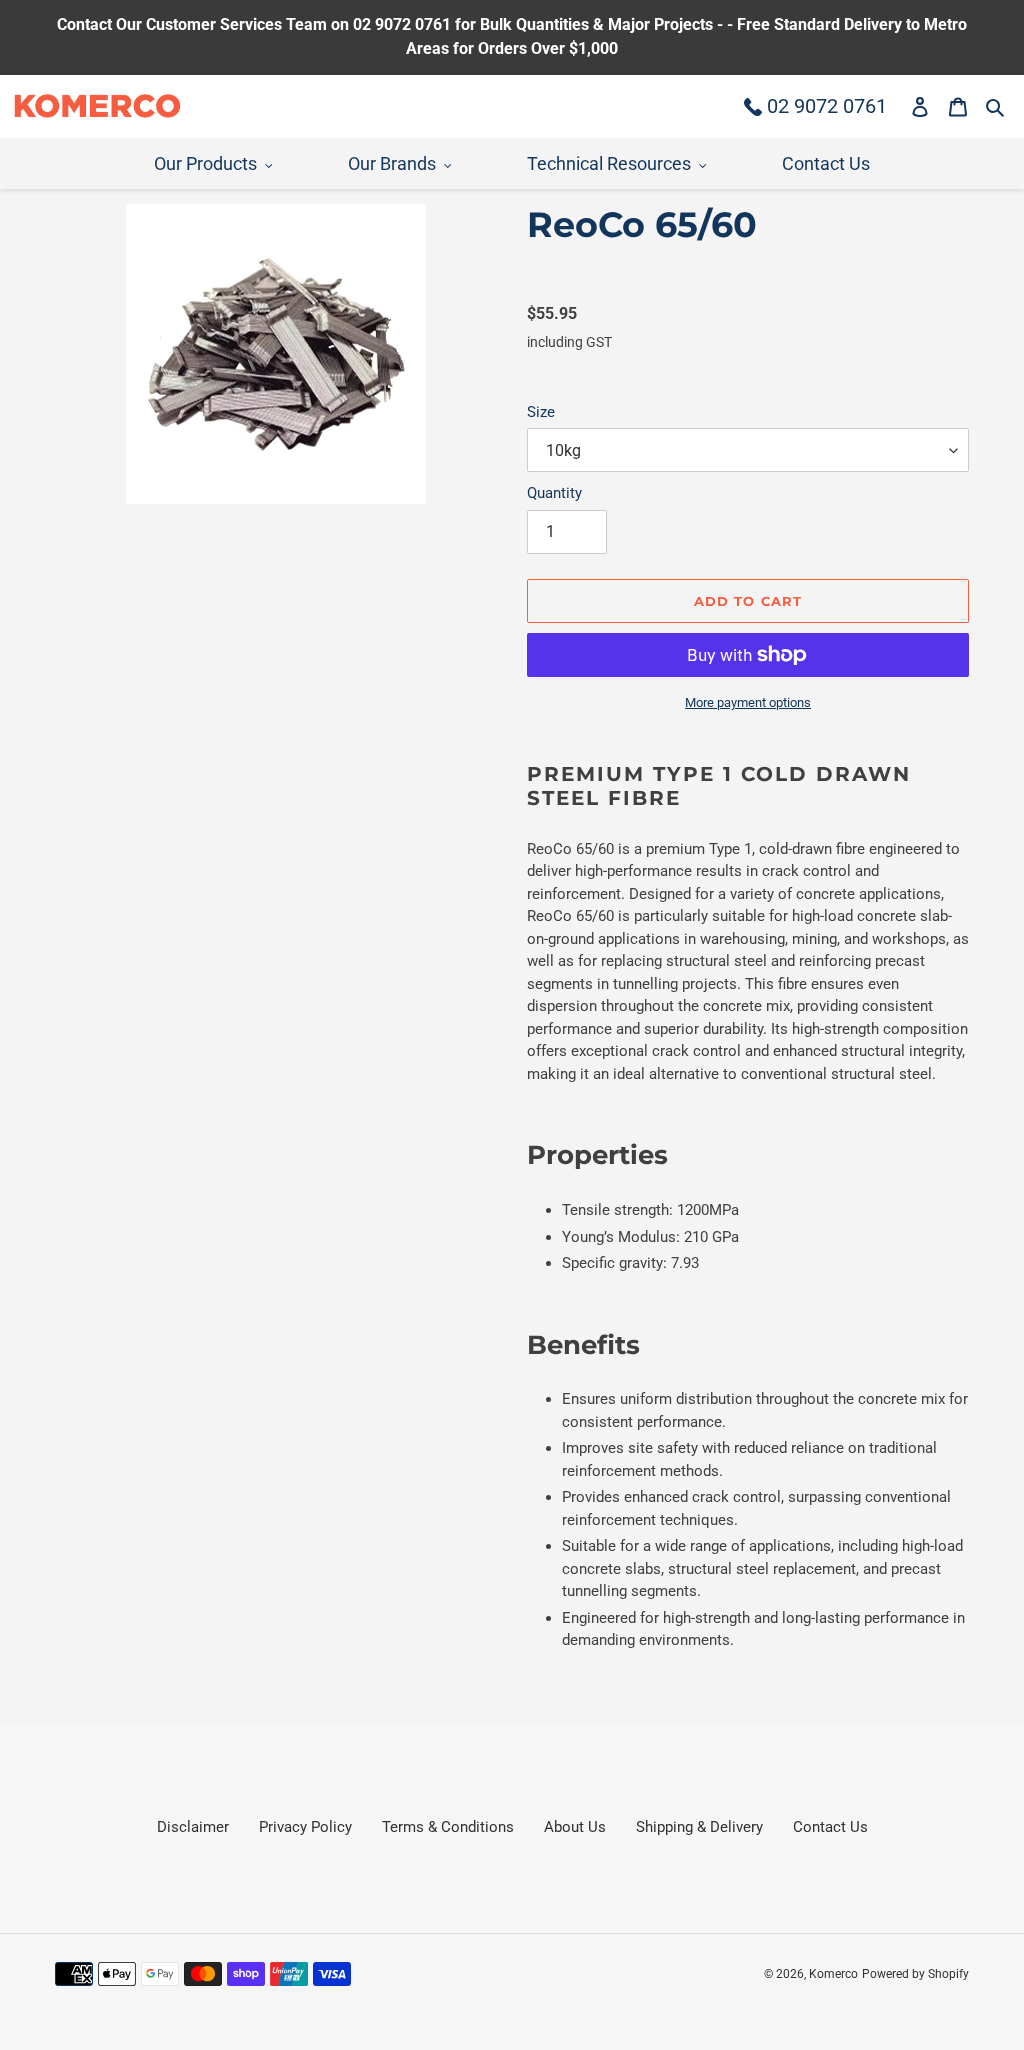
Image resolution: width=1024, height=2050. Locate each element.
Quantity (554, 493)
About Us (575, 1827)
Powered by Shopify (915, 1974)
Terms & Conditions (448, 1827)
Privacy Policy (305, 1827)
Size (541, 412)
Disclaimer (193, 1827)
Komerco (833, 1974)
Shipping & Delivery (699, 1827)
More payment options (748, 702)
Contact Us (830, 1827)
